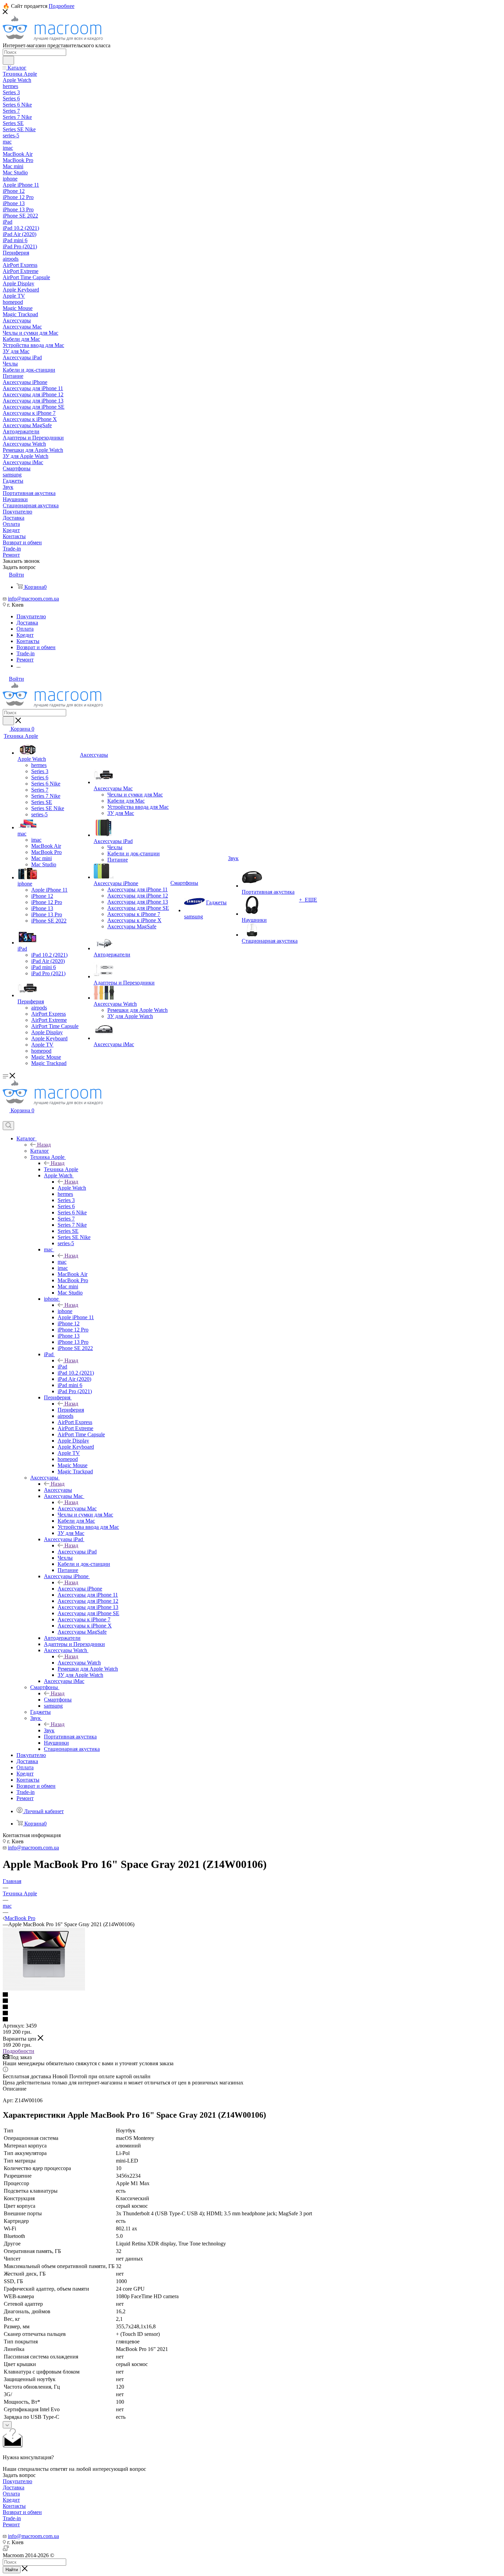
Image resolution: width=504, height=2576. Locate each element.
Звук (49, 1730)
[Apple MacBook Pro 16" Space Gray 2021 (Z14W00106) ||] (44, 1989)
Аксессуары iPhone (80, 1589)
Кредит (11, 2500)
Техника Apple (61, 1169)
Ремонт (11, 2524)
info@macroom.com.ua (33, 599)
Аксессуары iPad (77, 1552)
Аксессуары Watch (79, 1663)
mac (62, 1262)
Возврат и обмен (22, 2512)
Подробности (19, 2051)
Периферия (71, 1410)
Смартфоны (58, 1700)
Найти (12, 2570)
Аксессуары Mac (77, 1508)
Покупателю (17, 2481)
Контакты (14, 2506)
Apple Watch (72, 1188)
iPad (62, 1367)
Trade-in (12, 2518)
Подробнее (62, 6)
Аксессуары (58, 1490)
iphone (65, 1311)
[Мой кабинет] (6, 1118)
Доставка (14, 2487)
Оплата (11, 2494)
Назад (44, 1145)
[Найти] (8, 60)
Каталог (40, 1151)
